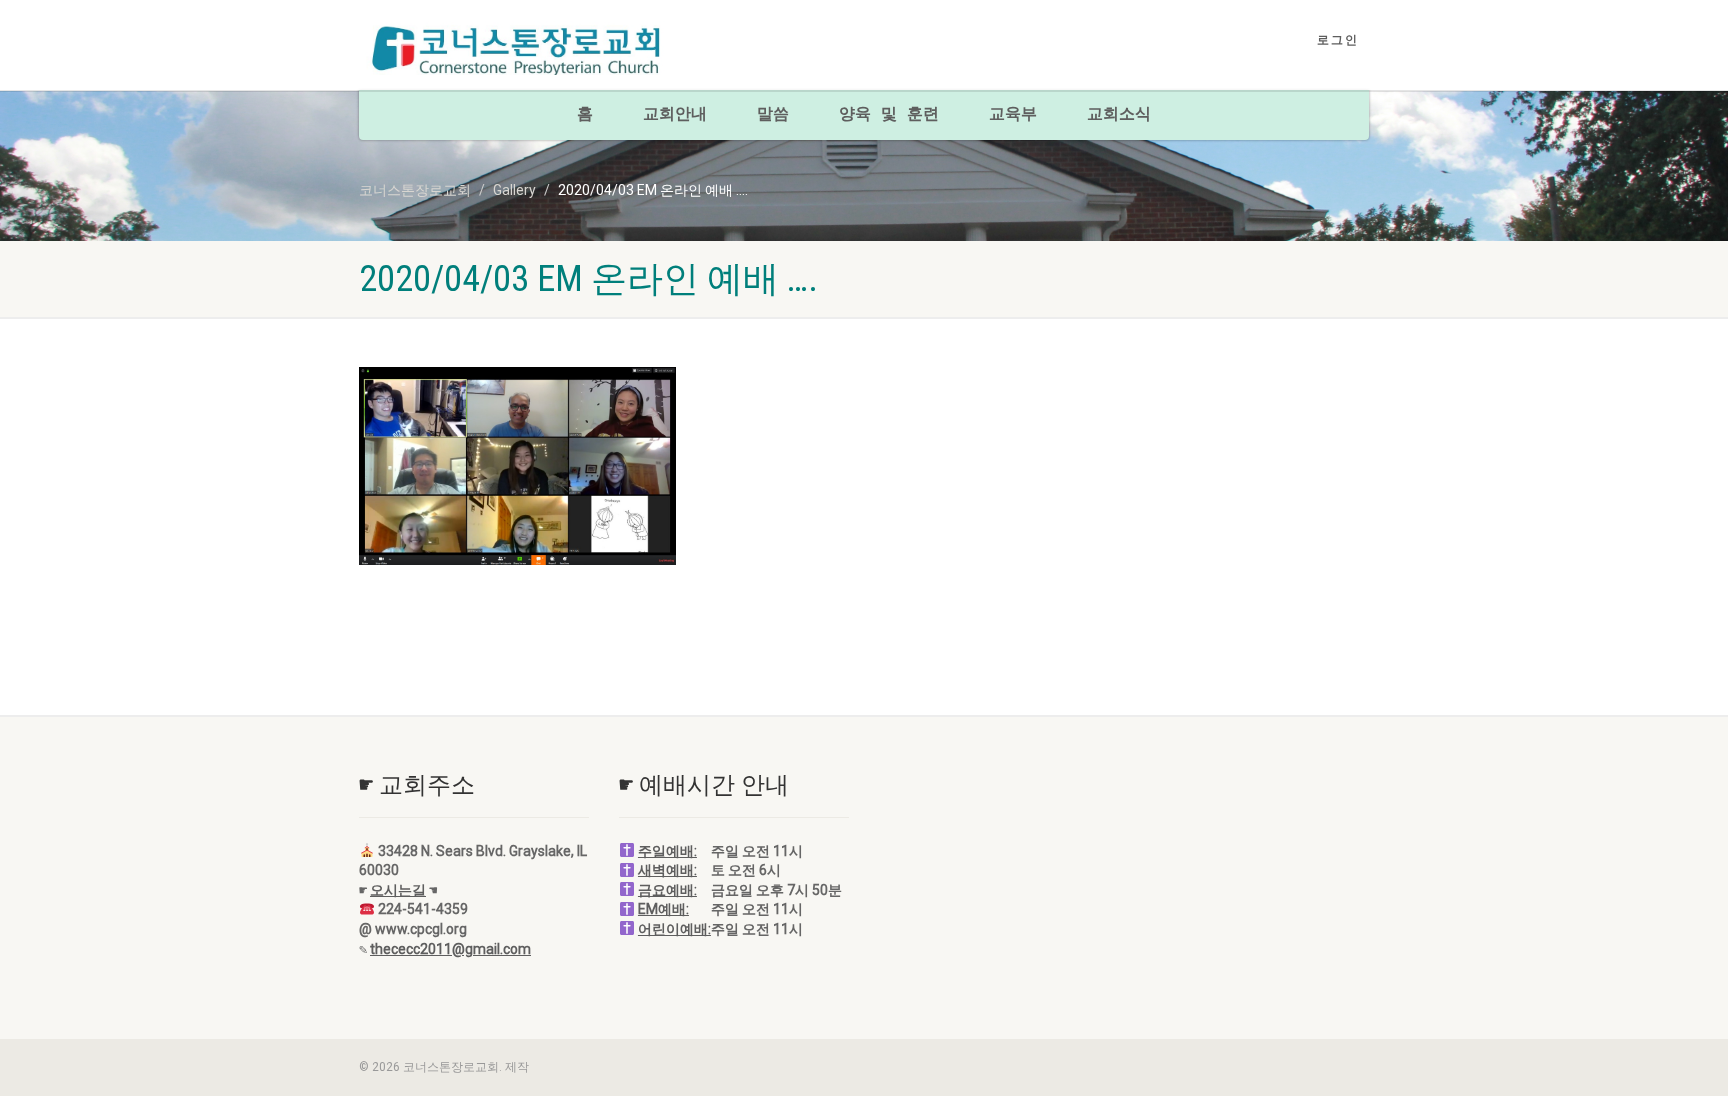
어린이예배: (674, 929)
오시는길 (398, 890)
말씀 (773, 115)
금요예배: (667, 890)
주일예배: (667, 851)
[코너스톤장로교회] (517, 51)
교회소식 (1119, 115)
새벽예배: (667, 870)
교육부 (1013, 115)
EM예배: (663, 909)
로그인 (1338, 40)
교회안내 (675, 115)
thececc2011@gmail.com (450, 949)
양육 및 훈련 (889, 115)
